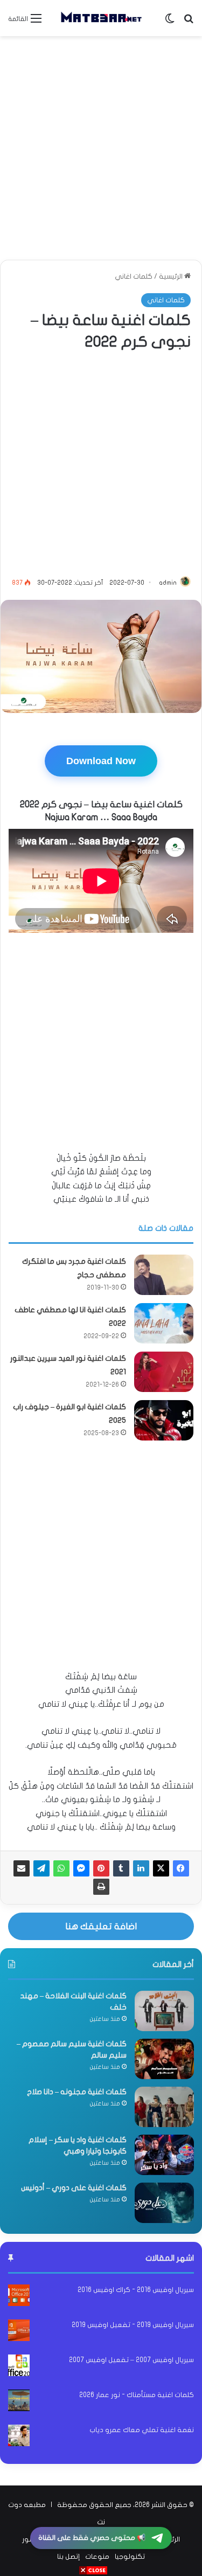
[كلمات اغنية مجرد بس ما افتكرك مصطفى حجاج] (164, 1275)
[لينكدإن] (141, 1868)
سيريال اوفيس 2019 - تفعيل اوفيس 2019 (133, 2325)
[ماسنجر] (81, 1868)
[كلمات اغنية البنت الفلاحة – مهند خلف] (164, 2011)
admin (168, 583)
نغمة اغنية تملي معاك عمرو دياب (142, 2430)
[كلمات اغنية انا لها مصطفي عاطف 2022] (164, 1323)
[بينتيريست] (101, 1868)
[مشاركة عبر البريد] (22, 1868)
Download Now (101, 761)
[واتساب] (61, 1868)
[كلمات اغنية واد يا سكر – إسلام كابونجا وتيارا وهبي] (164, 2155)
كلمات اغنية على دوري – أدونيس (74, 2188)
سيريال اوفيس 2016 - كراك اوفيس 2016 (136, 2290)
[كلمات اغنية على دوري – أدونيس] (164, 2203)
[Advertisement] (101, 148)
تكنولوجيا (130, 2557)
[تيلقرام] (41, 1868)
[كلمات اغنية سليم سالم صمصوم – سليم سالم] (164, 2059)
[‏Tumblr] (121, 1868)
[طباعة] (101, 1887)
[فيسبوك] (181, 1868)
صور (28, 2539)
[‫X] (161, 1868)
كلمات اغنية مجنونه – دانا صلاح (77, 2092)
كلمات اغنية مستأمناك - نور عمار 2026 (137, 2395)
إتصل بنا (68, 2557)
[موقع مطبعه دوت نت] (101, 18)
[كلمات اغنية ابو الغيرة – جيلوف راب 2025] (164, 1420)
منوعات (97, 2557)
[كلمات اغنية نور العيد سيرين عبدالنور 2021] (164, 1372)
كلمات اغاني (134, 276)
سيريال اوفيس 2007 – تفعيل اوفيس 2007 (131, 2360)
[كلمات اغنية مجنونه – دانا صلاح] (164, 2107)
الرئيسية (172, 276)
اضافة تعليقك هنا (101, 1926)
